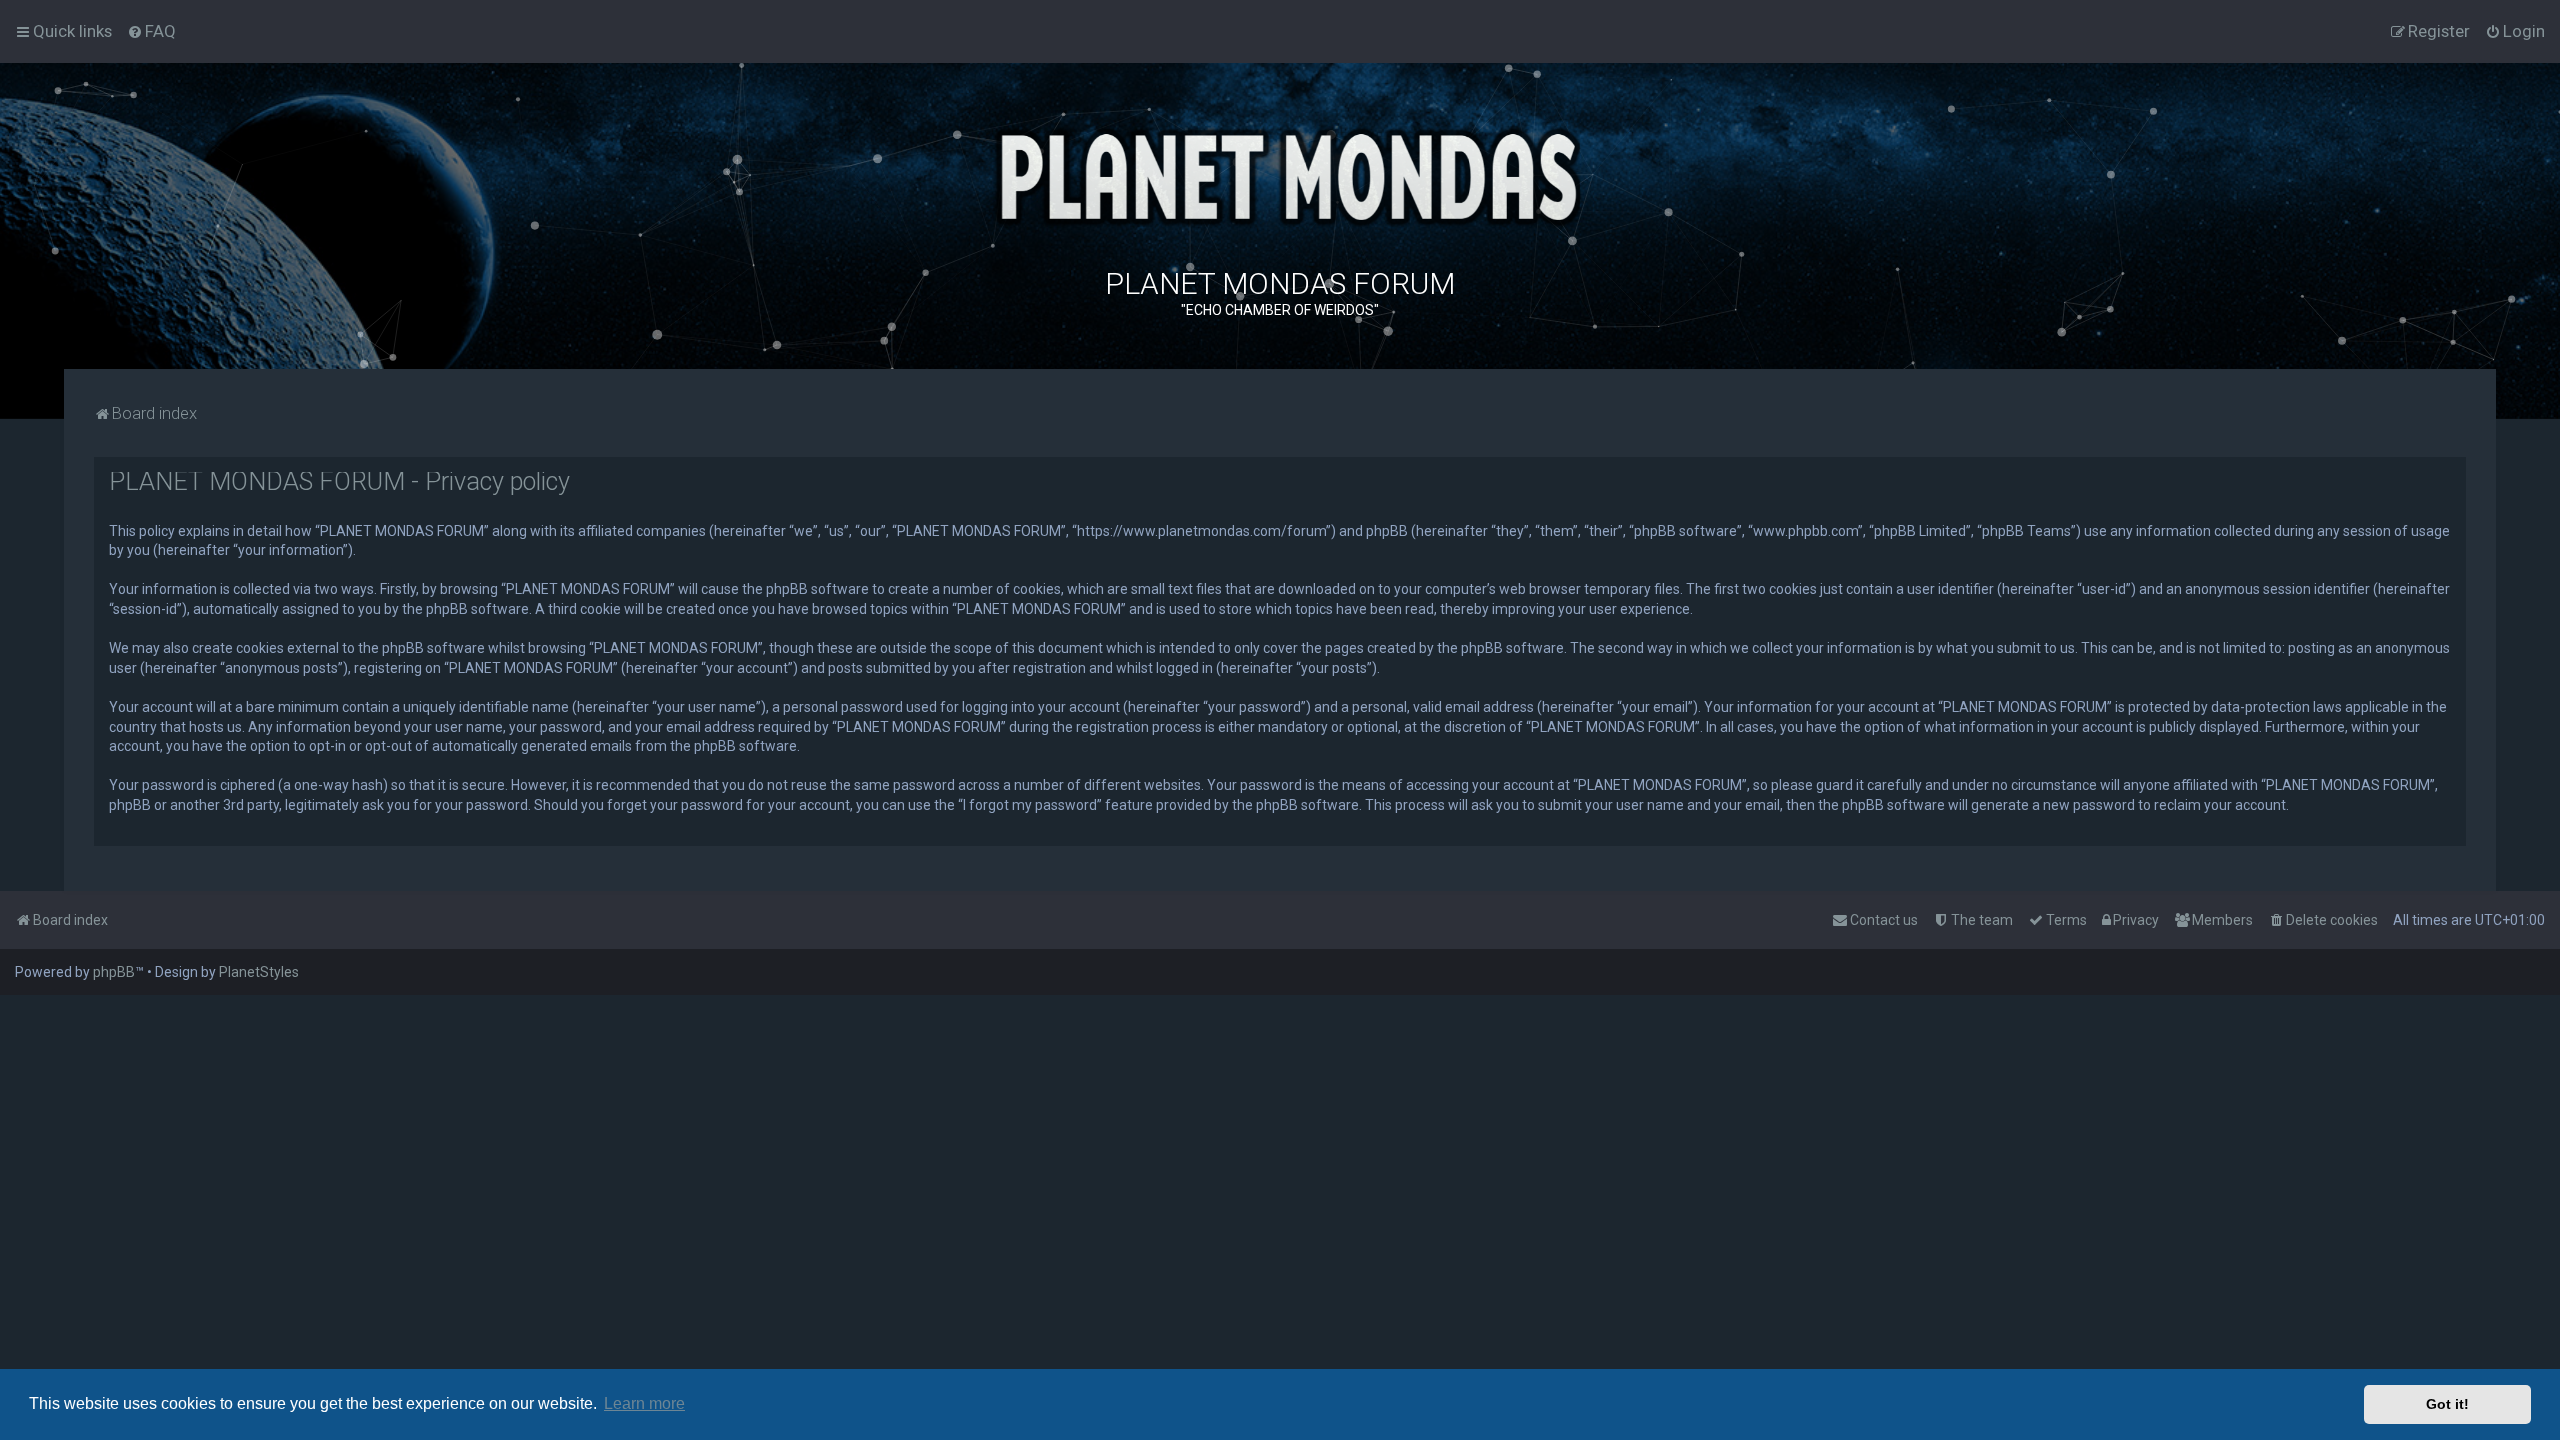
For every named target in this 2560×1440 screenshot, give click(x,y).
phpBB (114, 972)
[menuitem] (151, 31)
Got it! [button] (2447, 1404)
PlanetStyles (259, 972)
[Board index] (1280, 174)
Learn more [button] (644, 1403)
